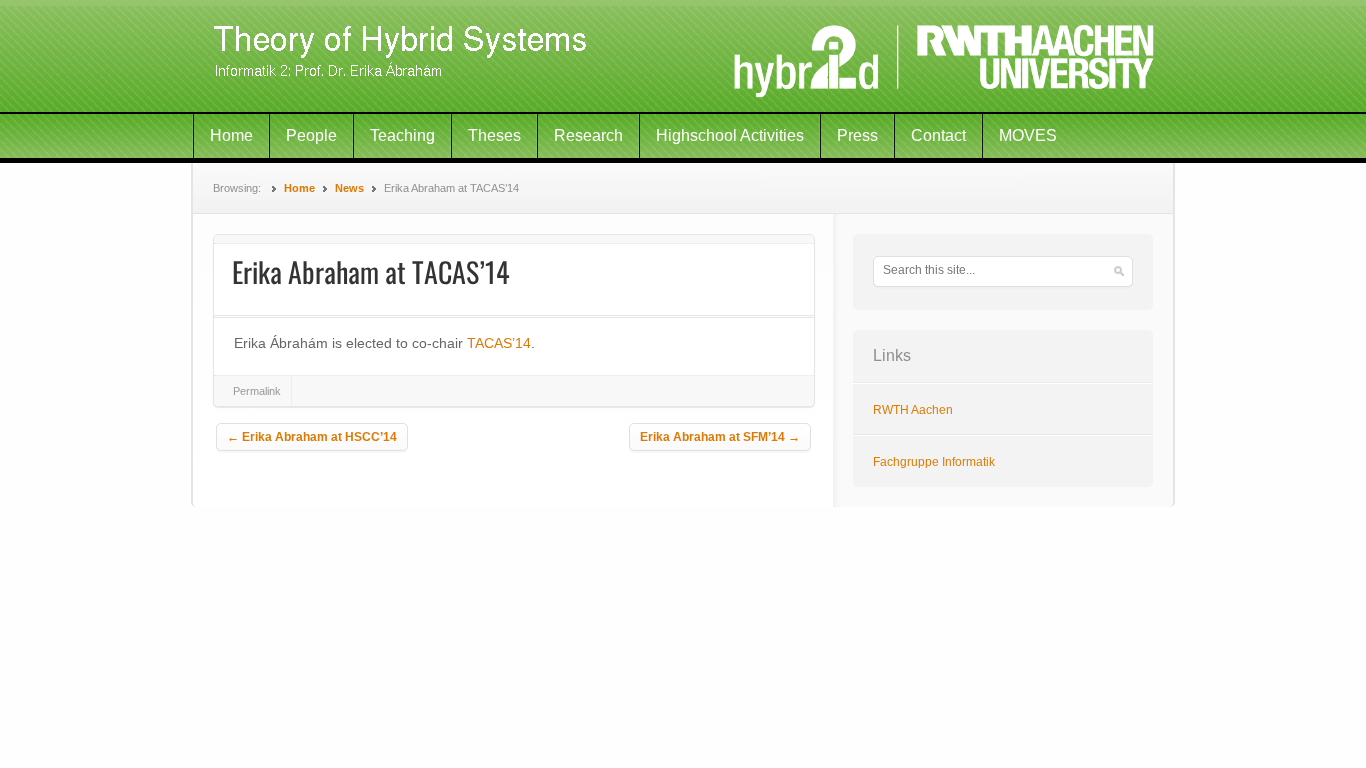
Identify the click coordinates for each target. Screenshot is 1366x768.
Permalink (257, 391)
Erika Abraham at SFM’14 (720, 437)
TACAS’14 (499, 343)
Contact (938, 135)
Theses (494, 135)
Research (588, 135)
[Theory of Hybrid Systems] (683, 57)
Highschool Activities (730, 135)
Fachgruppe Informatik (934, 462)
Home (231, 135)
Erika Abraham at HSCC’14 (312, 437)
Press (857, 135)
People (311, 135)
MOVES (1028, 135)
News (349, 188)
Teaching (402, 135)
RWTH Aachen (913, 410)
